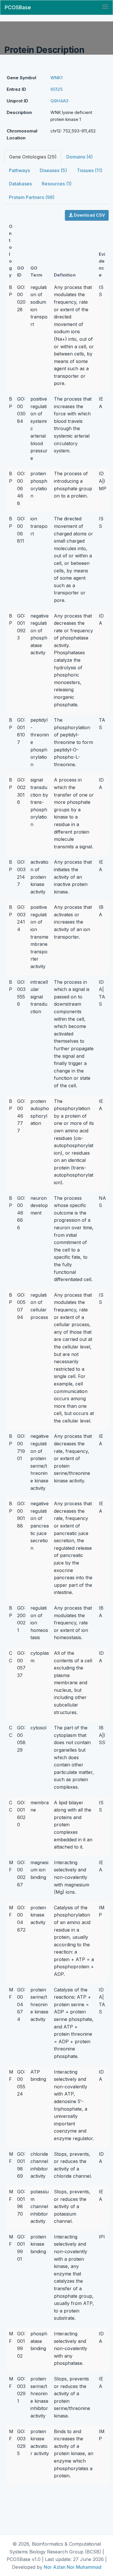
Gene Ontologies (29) (33, 157)
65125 (57, 89)
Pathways (19, 170)
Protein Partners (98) (32, 197)
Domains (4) (80, 157)
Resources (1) (57, 184)
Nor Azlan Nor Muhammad (73, 2567)
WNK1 (57, 78)
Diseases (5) (53, 170)
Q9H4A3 (59, 101)
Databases (20, 184)
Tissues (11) (90, 170)
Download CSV (89, 215)
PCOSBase (18, 7)
